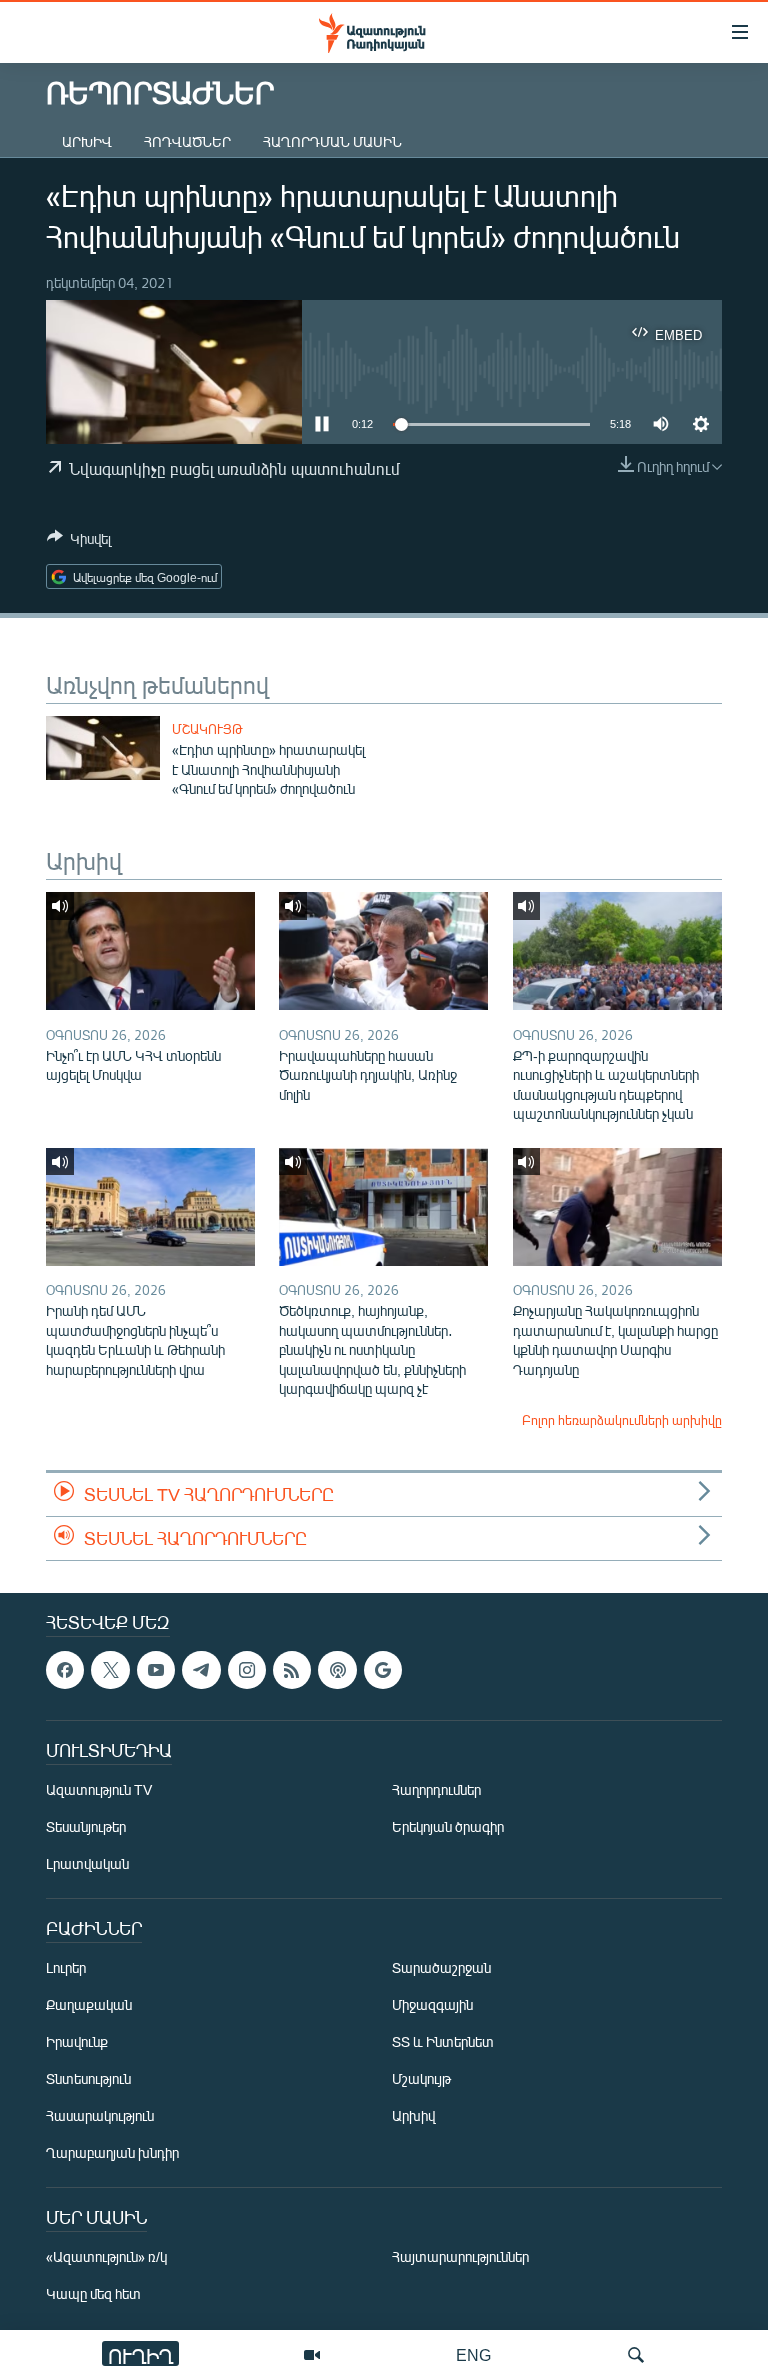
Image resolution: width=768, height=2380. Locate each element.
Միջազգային (432, 2004)
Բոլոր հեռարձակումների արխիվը (622, 1420)
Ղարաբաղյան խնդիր (112, 2152)
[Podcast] (337, 1670)
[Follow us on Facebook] (65, 1670)
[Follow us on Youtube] (156, 1670)
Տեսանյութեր (86, 1826)
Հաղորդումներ (436, 1789)
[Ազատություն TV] (312, 2355)
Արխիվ (87, 141)
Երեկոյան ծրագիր (448, 1826)
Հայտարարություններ (460, 2256)
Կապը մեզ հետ (93, 2293)
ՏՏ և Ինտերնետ (443, 2041)
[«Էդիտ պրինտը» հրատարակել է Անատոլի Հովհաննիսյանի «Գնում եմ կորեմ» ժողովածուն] (103, 748)
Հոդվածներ (187, 141)
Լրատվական (87, 1863)
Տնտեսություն (88, 2078)
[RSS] (292, 1670)
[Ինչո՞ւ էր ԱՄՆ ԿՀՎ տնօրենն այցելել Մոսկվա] (150, 951)
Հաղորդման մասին (332, 141)
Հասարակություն (100, 2115)
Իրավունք (77, 2041)
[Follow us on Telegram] (201, 1670)
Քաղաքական (89, 2004)
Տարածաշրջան (441, 1967)
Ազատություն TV (99, 1789)
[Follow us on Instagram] (247, 1670)
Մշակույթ (207, 729)
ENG (473, 2354)
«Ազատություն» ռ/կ (106, 2256)
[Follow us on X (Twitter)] (110, 1670)
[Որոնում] (636, 2355)
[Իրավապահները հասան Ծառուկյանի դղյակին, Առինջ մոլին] (383, 951)
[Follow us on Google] (383, 1670)
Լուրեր (66, 1967)
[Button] (79, 542)
